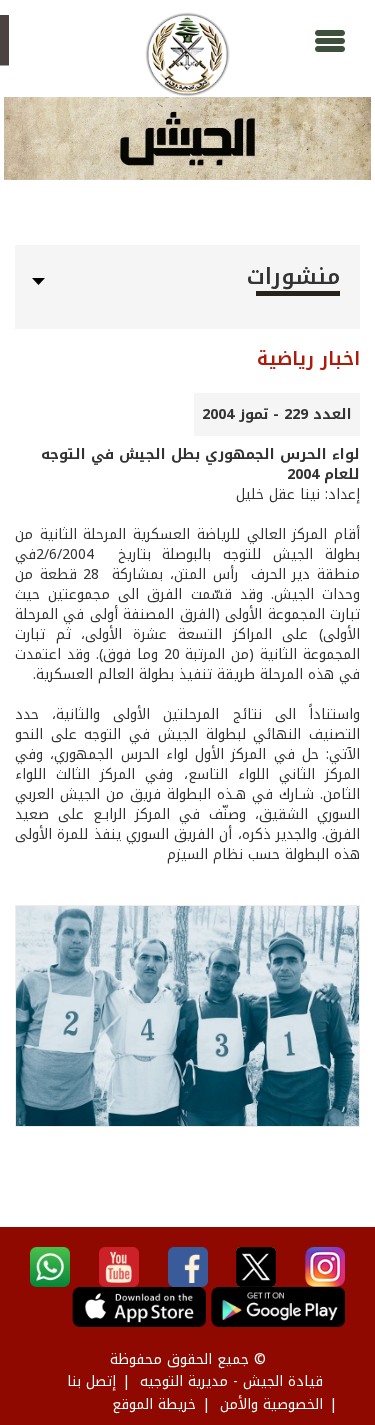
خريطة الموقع (154, 1404)
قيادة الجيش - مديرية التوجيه (231, 1381)
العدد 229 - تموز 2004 (277, 414)
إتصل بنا (91, 1381)
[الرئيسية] (187, 54)
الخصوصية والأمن (271, 1404)
